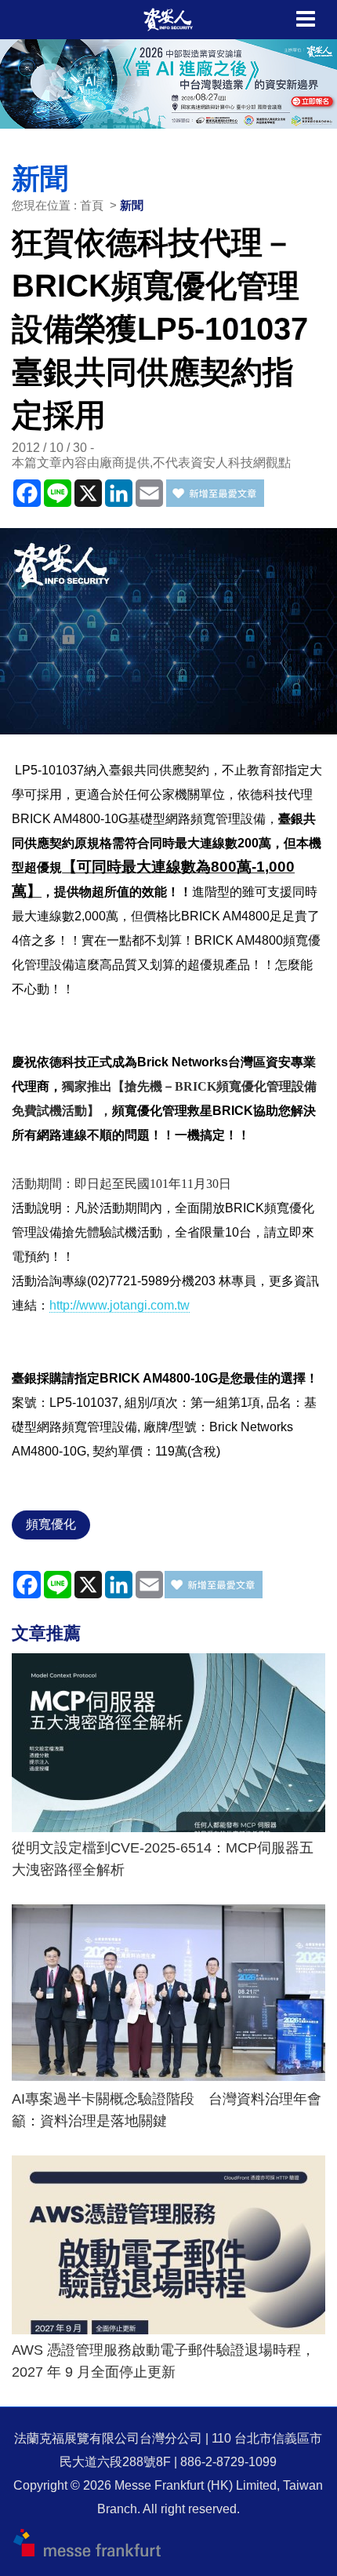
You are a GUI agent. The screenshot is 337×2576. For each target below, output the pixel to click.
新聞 (132, 205)
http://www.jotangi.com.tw (120, 1305)
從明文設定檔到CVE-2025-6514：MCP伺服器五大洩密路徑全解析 (163, 1859)
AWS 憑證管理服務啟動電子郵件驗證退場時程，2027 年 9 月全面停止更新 (163, 2361)
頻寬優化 (51, 1524)
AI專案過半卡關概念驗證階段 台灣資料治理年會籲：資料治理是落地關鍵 (167, 2110)
